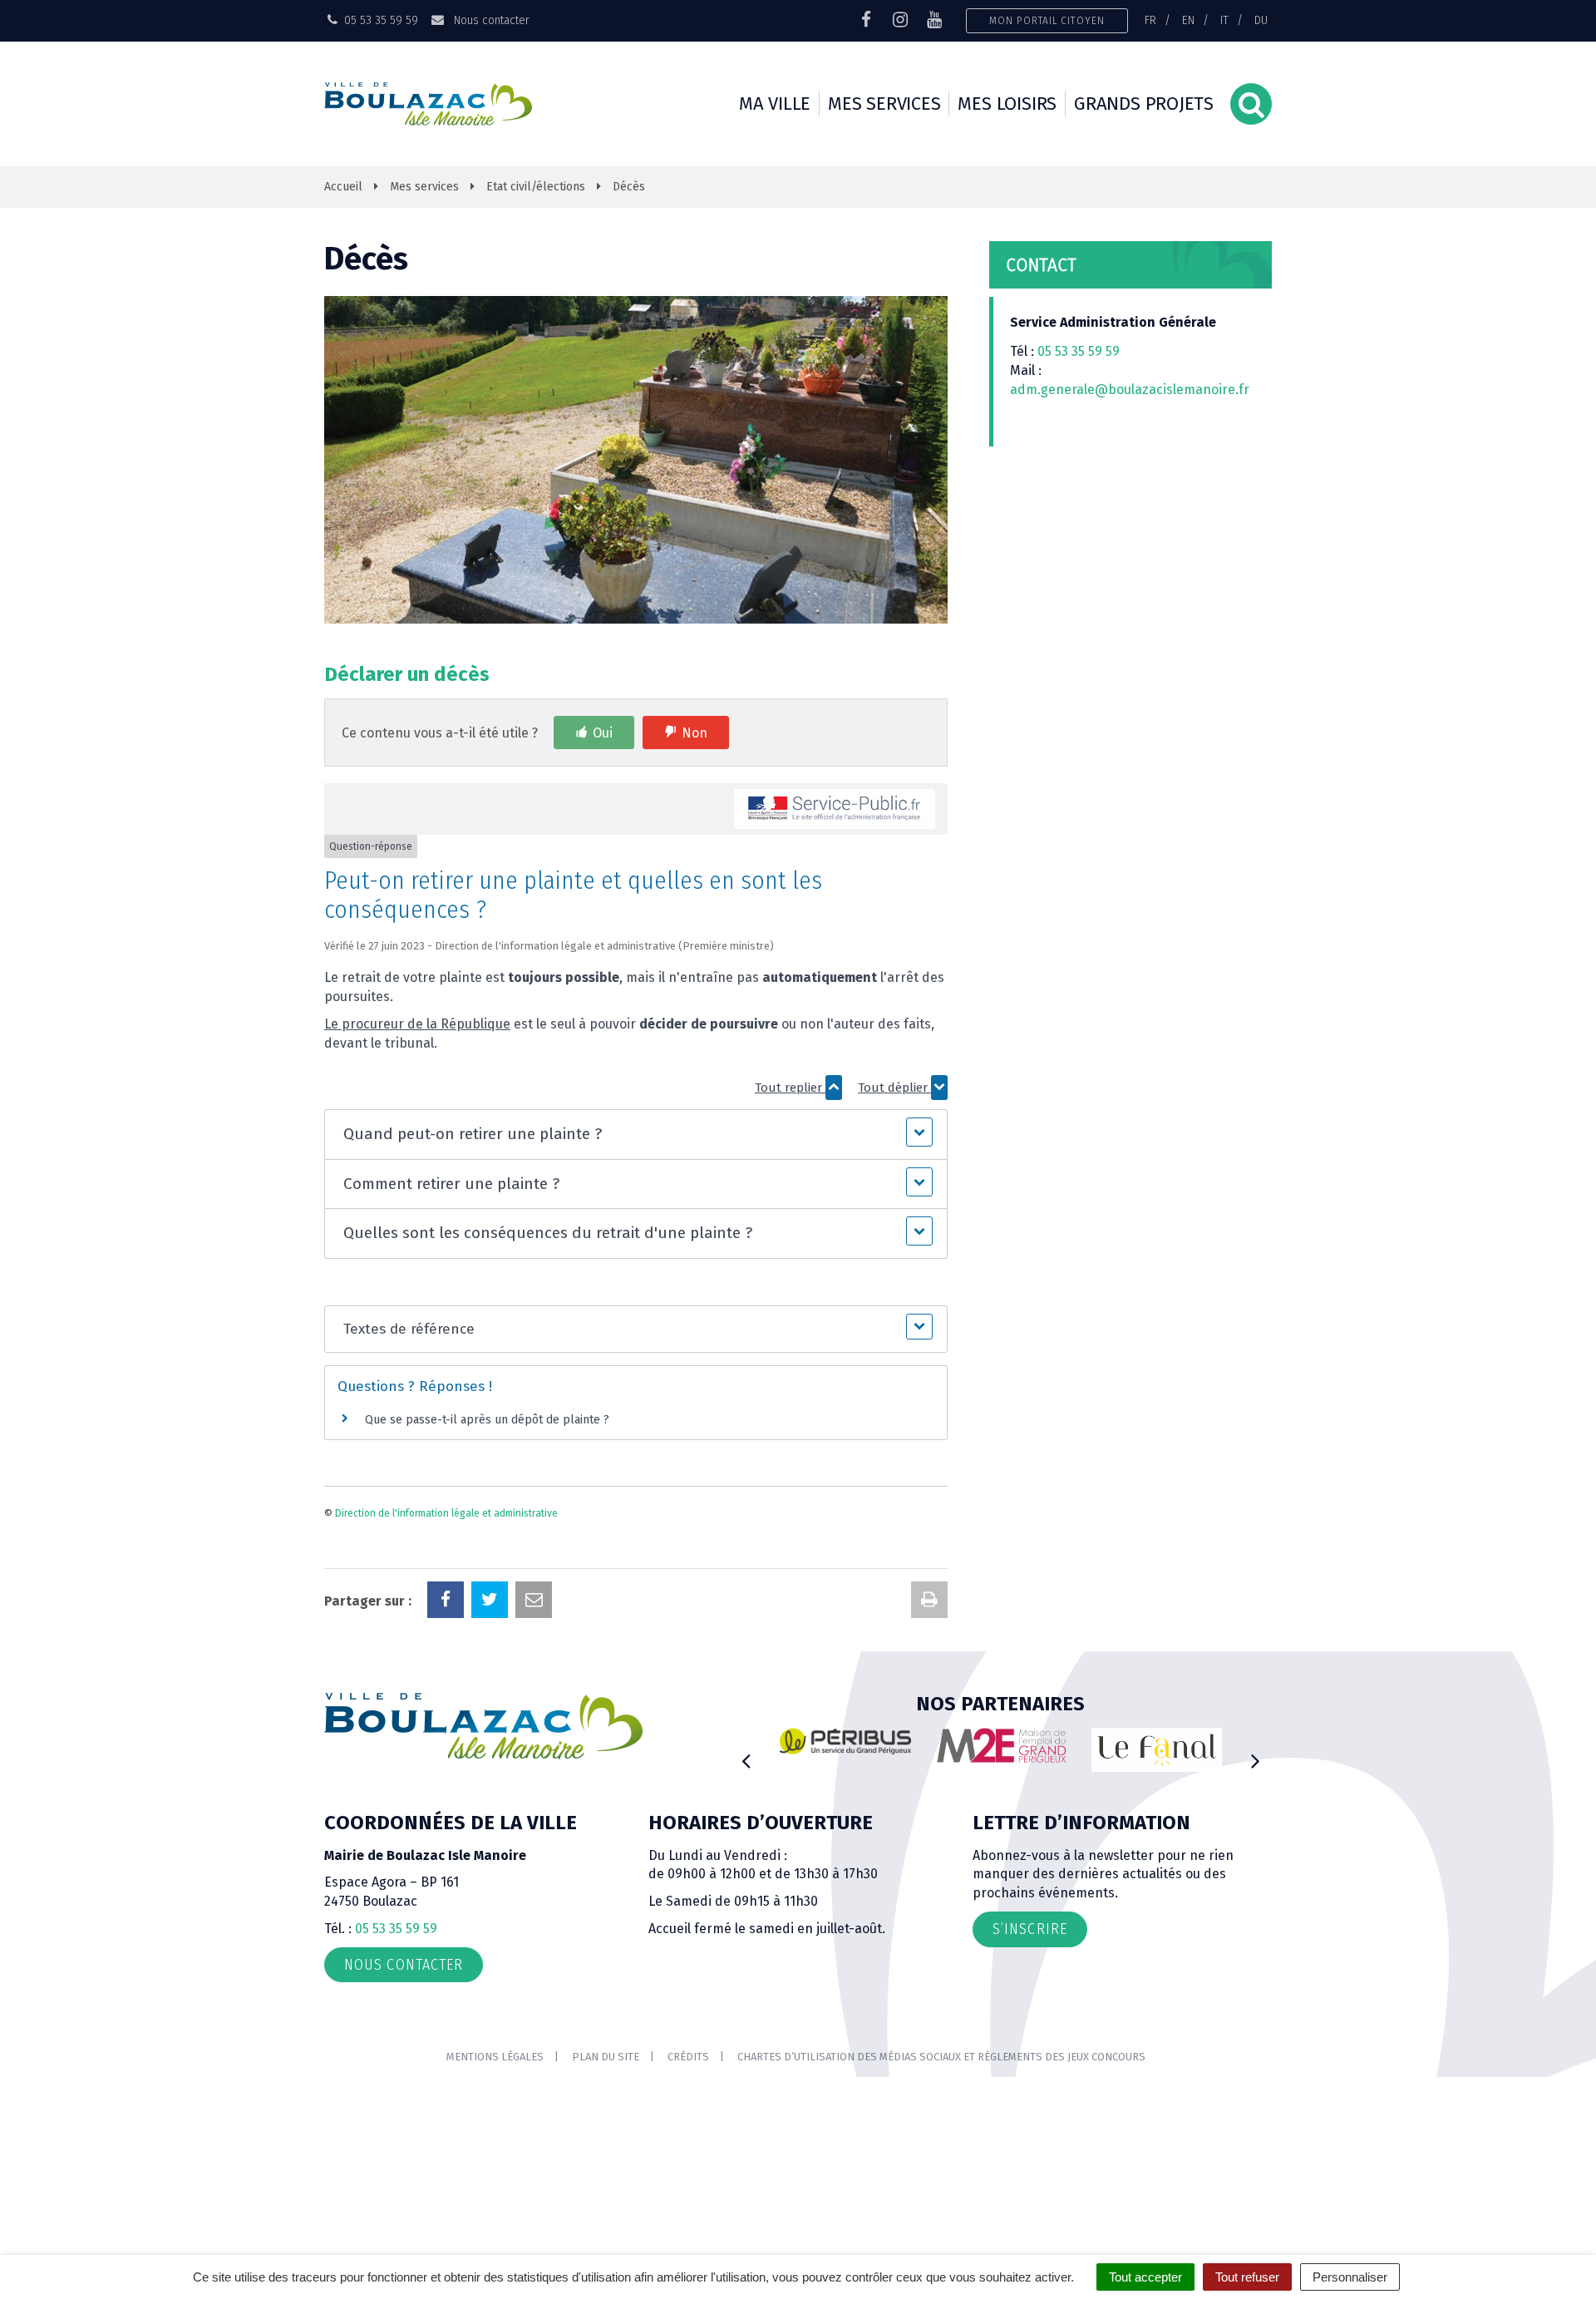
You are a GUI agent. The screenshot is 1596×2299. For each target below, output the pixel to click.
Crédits (688, 2057)
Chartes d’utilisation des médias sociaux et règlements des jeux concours (941, 2057)
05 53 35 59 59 (1079, 351)
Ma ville (775, 104)
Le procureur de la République (417, 1024)
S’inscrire (1030, 1929)
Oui (603, 733)
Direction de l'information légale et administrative (446, 1513)
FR (1150, 20)
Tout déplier (894, 1088)
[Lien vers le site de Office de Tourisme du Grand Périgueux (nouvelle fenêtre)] (1157, 1750)
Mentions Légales (495, 2057)
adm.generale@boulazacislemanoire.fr (1130, 390)
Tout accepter (1145, 2277)
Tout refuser (1247, 2277)
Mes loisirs (1007, 104)
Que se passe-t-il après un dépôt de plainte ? (487, 1420)
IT (1224, 20)
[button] (635, 1135)
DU (1261, 20)
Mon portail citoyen (1047, 20)
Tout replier (790, 1088)
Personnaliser (1350, 2277)
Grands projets (1144, 104)
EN (1188, 20)
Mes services (884, 104)
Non (695, 733)
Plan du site (606, 2057)
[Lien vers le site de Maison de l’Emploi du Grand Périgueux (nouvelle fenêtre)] (1002, 1745)
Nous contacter (490, 20)
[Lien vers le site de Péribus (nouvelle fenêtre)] (845, 1741)
